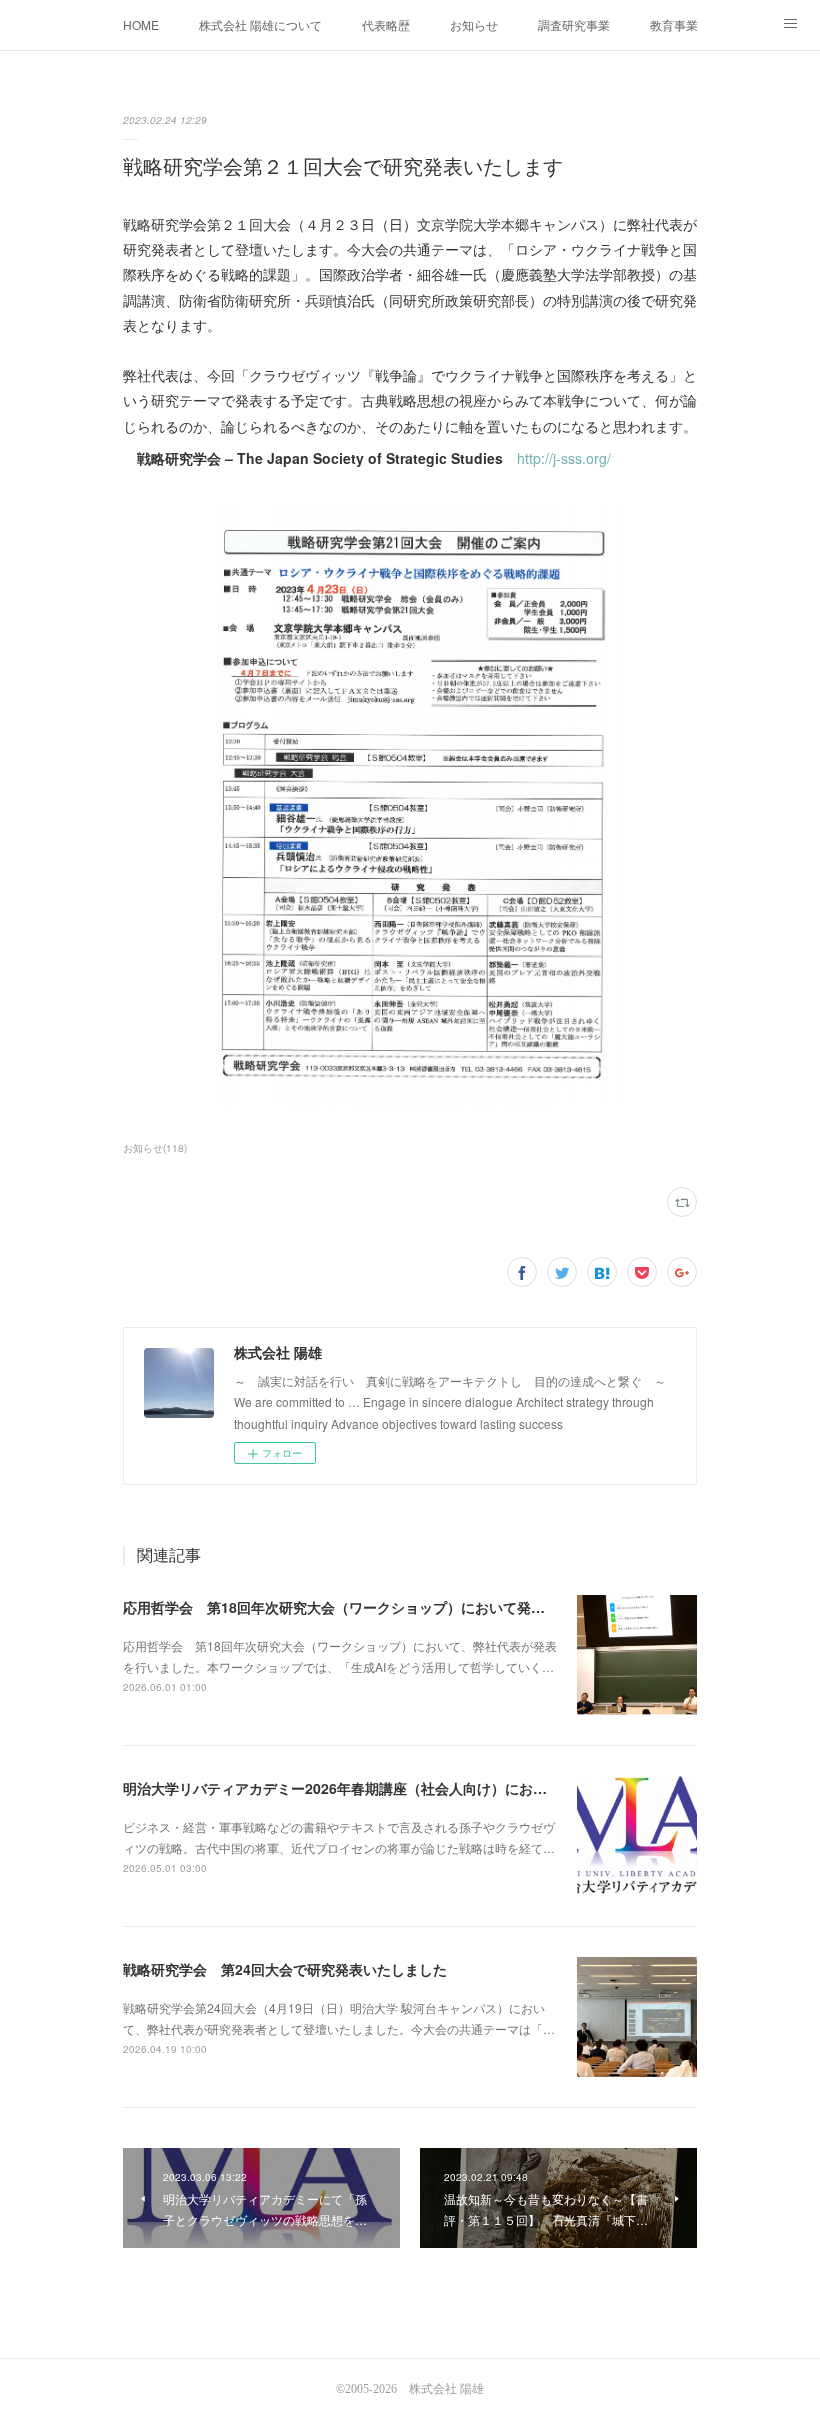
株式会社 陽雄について (260, 24)
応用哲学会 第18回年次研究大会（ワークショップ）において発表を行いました (376, 1607)
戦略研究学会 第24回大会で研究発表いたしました (285, 1969)
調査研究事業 (574, 24)
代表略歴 (386, 24)
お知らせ (474, 24)
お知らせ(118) (155, 1148)
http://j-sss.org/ (564, 458)
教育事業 (674, 24)
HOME (141, 24)
